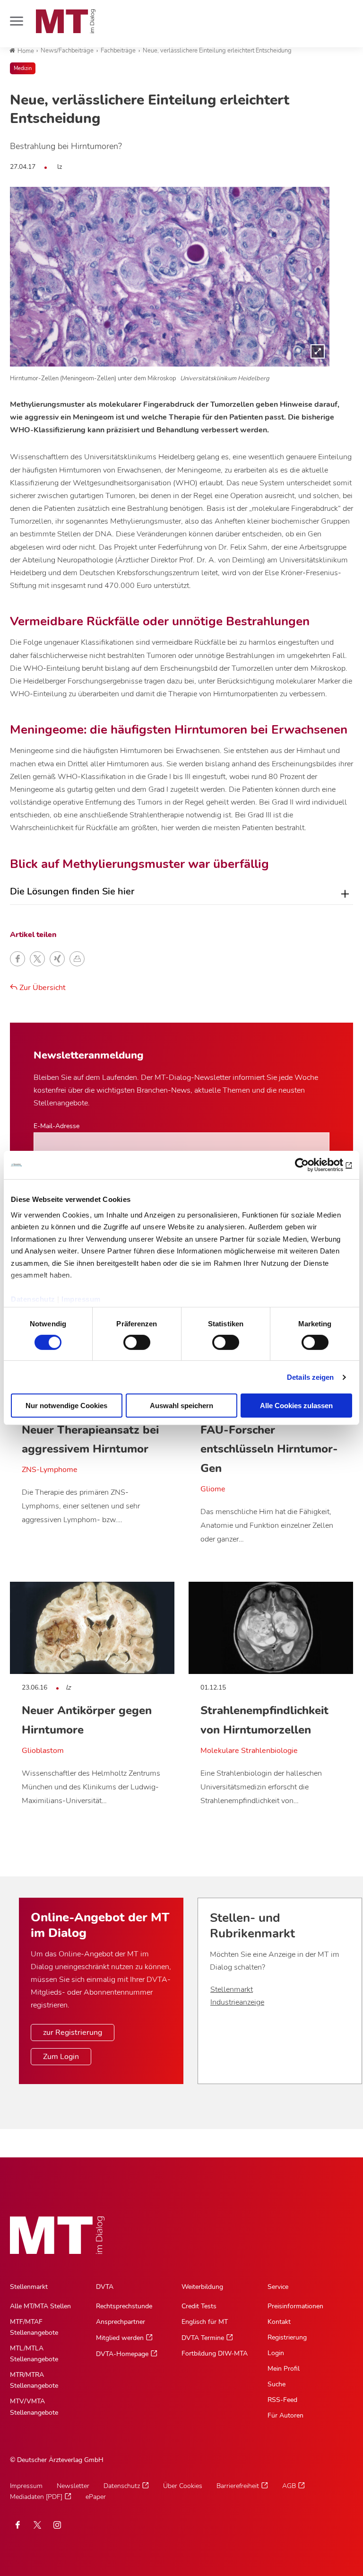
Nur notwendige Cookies (66, 1406)
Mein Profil (284, 2369)
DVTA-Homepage (122, 2354)
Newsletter (73, 2486)
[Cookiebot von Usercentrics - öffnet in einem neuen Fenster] (311, 1165)
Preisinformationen (295, 2306)
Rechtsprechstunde (124, 2306)
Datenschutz (33, 1299)
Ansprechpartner (121, 2322)
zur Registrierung (73, 2033)
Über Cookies (183, 2486)
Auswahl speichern (181, 1406)
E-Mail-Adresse (56, 1126)
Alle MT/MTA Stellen (40, 2306)
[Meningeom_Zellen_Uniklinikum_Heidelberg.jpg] (170, 277)
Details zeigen (310, 1377)
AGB (289, 2486)
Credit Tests (199, 2306)
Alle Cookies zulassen (296, 1406)
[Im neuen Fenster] (37, 2525)
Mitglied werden (120, 2338)
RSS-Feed (282, 2400)
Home (26, 51)
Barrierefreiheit (238, 2486)
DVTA (105, 2287)
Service (278, 2287)
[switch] (128, 1340)
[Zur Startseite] (66, 21)
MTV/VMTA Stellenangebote (34, 2407)
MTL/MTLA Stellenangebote (34, 2354)
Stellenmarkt (232, 1989)
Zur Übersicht (42, 988)
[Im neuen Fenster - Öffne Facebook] (17, 2525)
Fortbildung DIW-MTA (215, 2353)
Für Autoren (285, 2415)
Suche (277, 2384)
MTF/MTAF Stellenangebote (34, 2327)
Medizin (23, 68)
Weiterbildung (202, 2287)
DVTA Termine (203, 2338)
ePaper (96, 2497)
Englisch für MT (205, 2322)
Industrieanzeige (237, 2002)
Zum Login (61, 2057)
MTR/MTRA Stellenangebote (34, 2380)
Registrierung (287, 2337)
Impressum (81, 1299)
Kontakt (279, 2322)
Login (276, 2353)
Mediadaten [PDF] (36, 2497)
